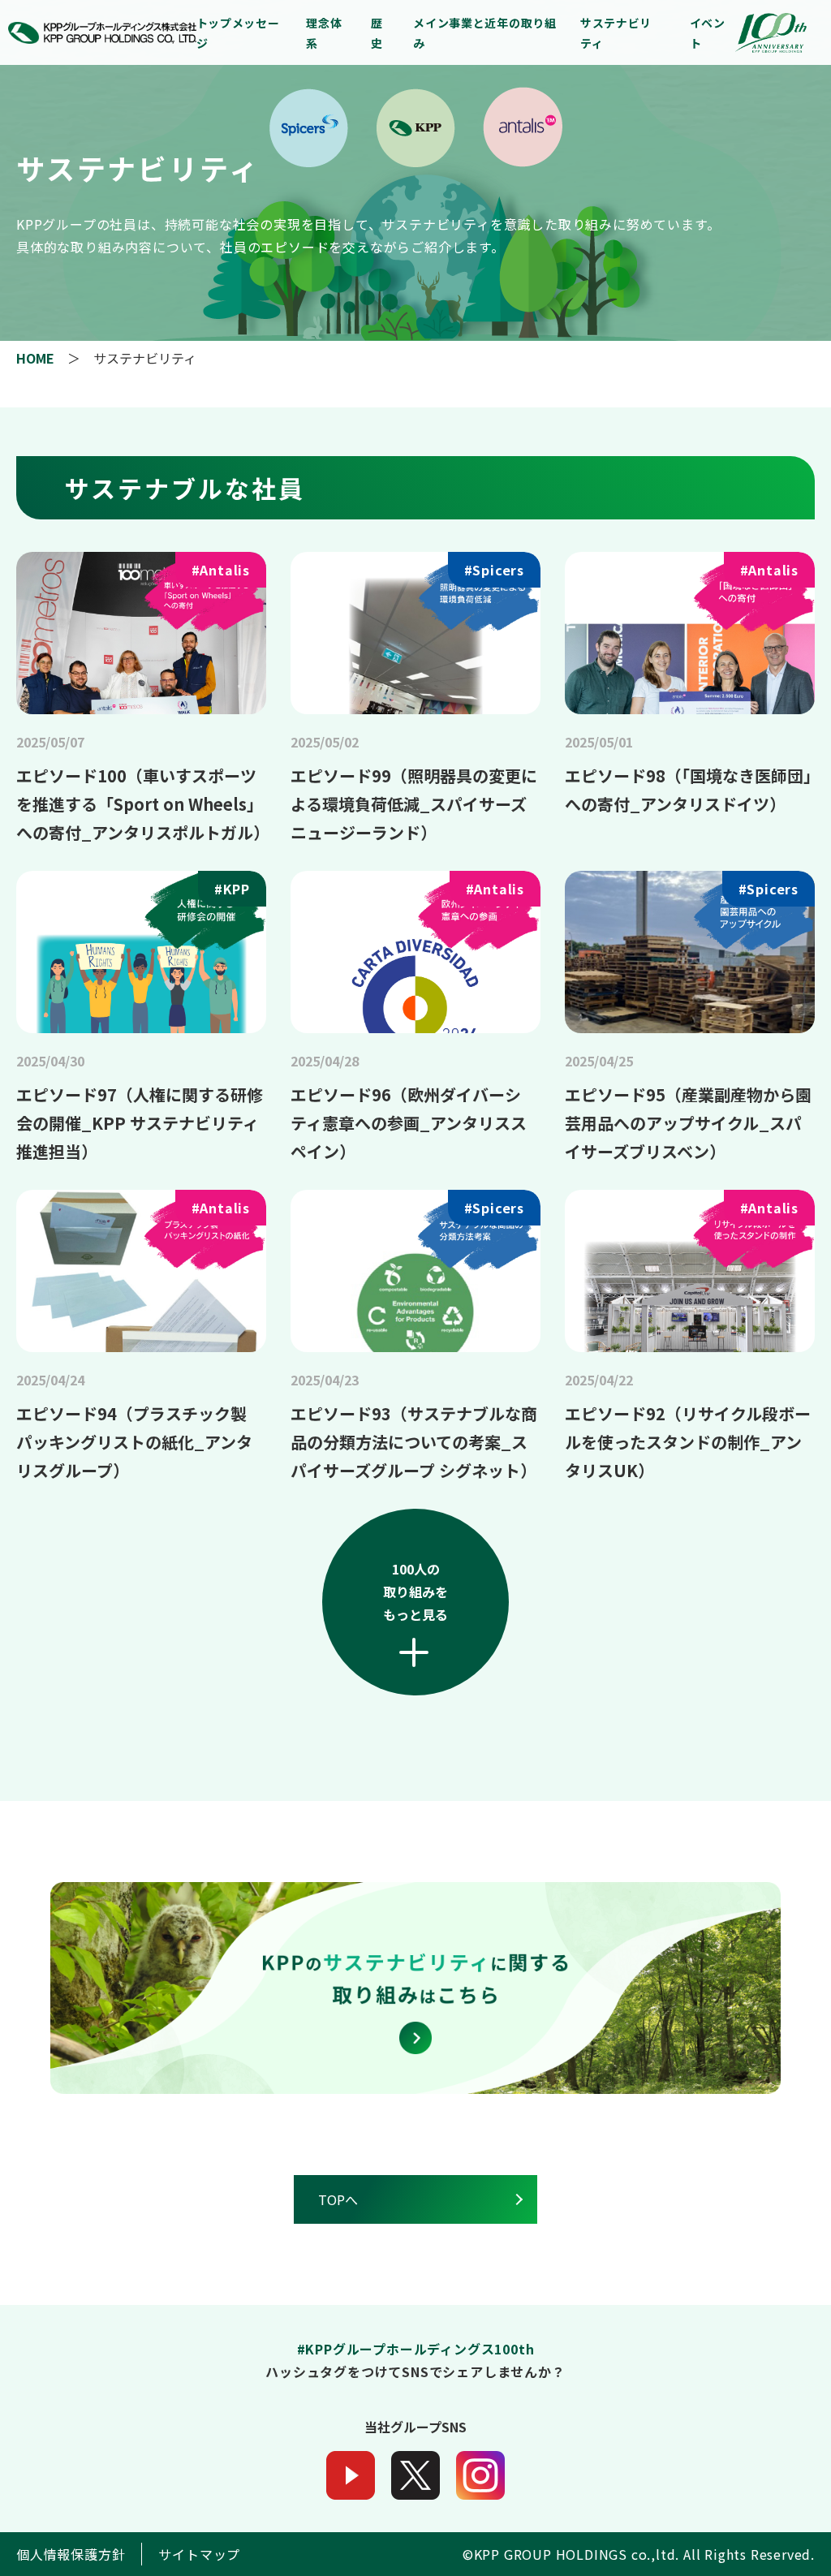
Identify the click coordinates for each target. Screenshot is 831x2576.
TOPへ (338, 2199)
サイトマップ (199, 2554)
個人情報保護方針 (71, 2554)
